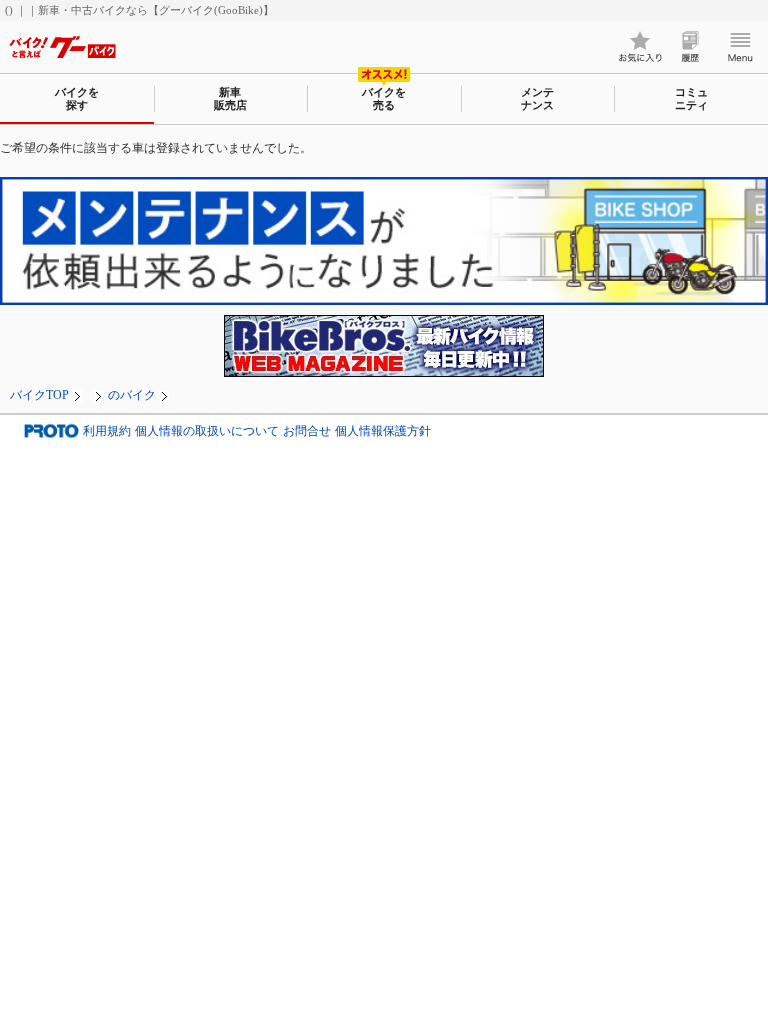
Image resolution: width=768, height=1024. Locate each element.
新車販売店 (230, 98)
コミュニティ (691, 98)
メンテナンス (537, 98)
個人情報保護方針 (383, 432)
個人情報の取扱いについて (207, 432)
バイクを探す (77, 98)
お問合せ (307, 432)
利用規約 (107, 432)
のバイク (132, 395)
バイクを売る (384, 98)
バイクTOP (39, 395)
